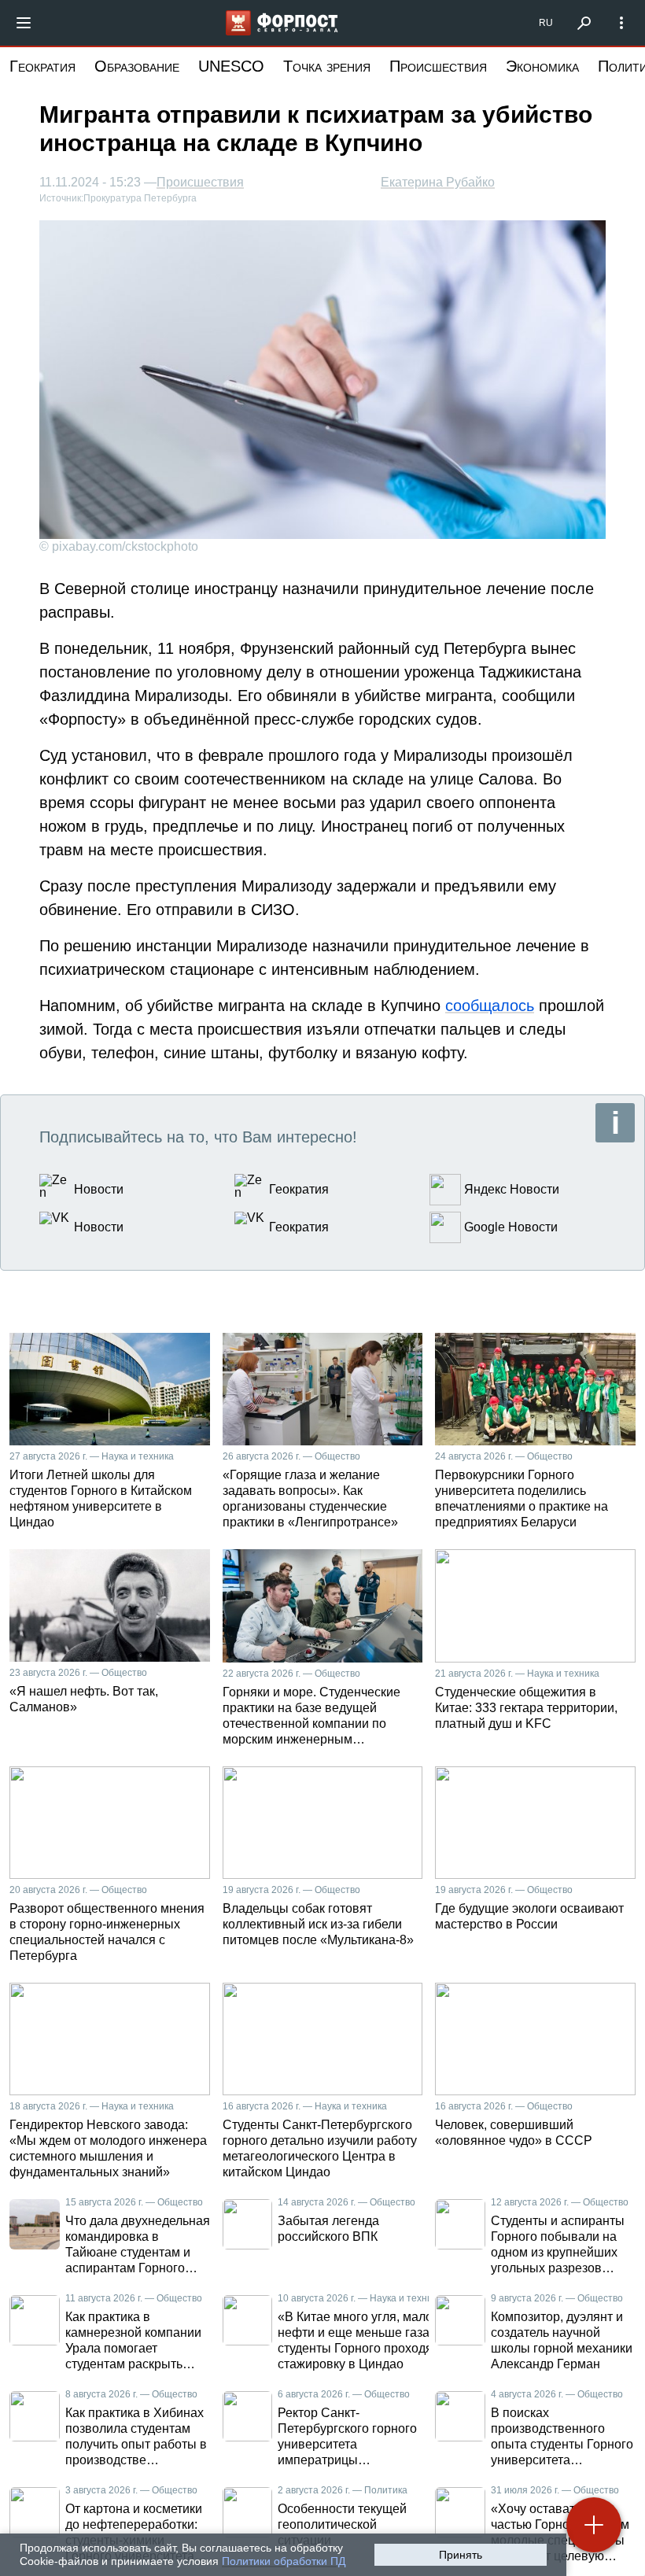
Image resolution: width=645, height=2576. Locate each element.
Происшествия (438, 66)
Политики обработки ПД (284, 2561)
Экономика (542, 66)
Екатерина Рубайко (438, 182)
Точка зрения (327, 66)
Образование (137, 66)
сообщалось (490, 1006)
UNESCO (231, 66)
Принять (461, 2555)
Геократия (42, 66)
